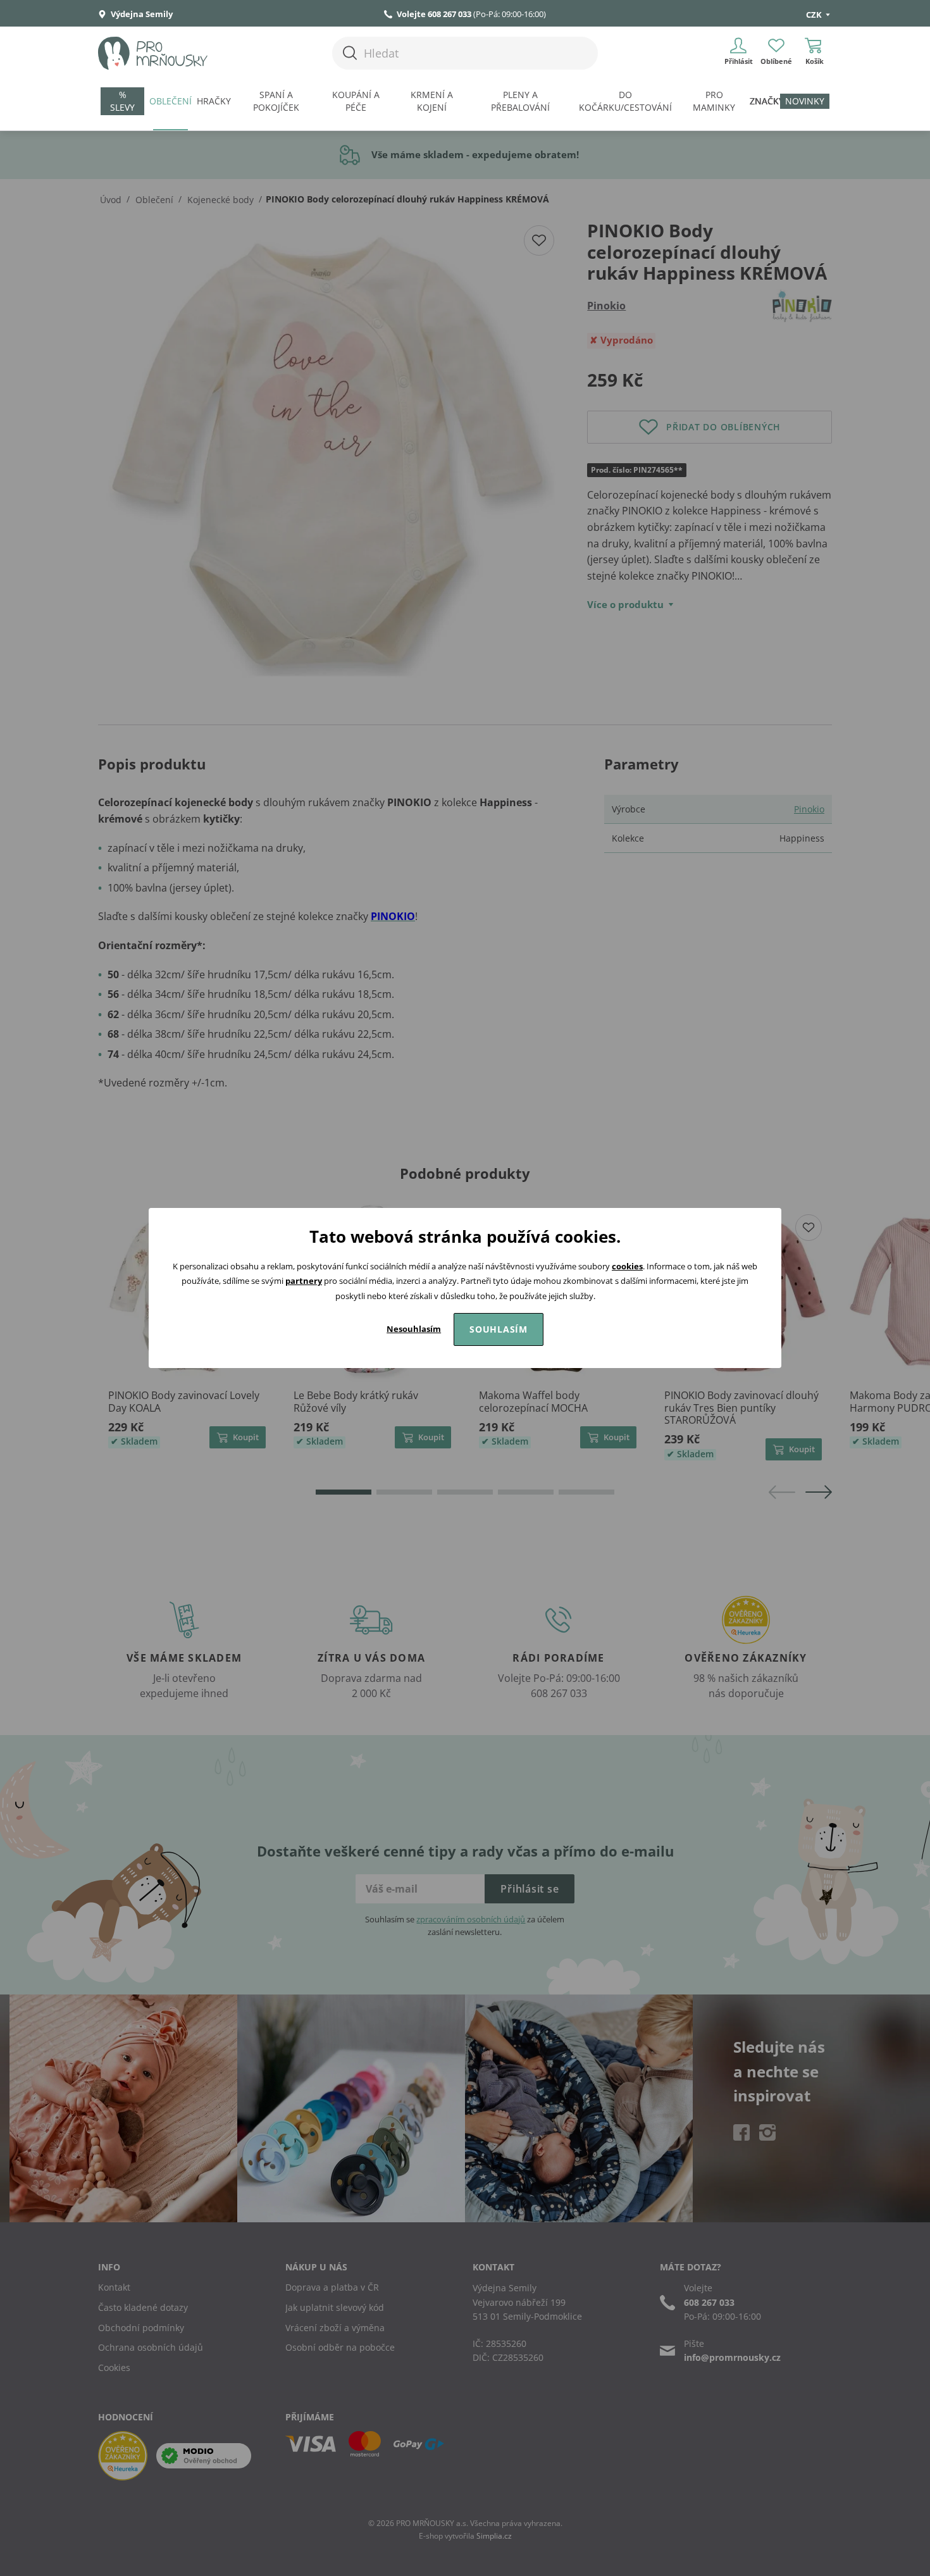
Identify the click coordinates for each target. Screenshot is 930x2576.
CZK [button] (815, 15)
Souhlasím (499, 1329)
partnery (304, 1281)
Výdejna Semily (141, 14)
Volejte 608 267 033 (434, 14)
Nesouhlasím (414, 1329)
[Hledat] (350, 53)
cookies (627, 1266)
